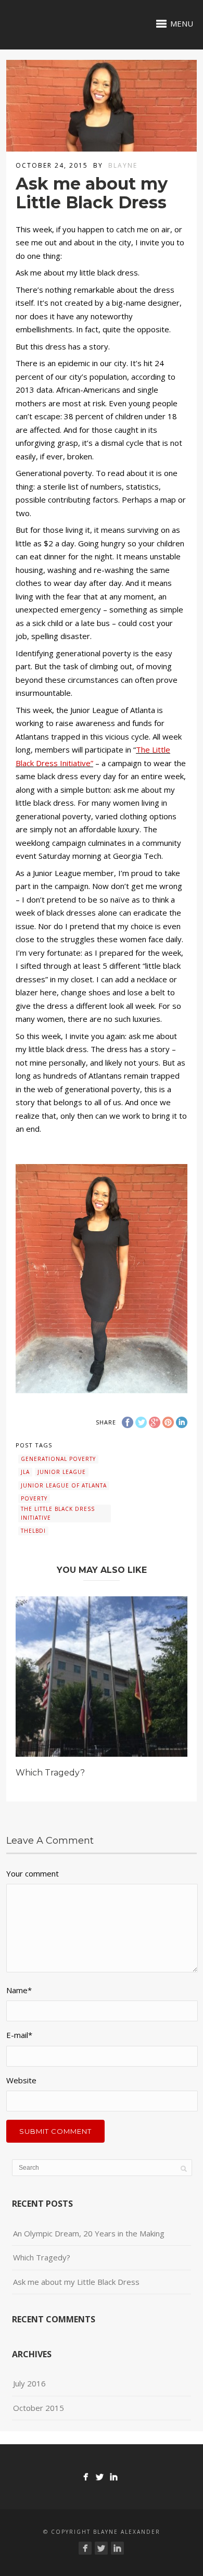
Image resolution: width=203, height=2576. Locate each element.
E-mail (19, 2035)
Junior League (62, 1472)
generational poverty (58, 1459)
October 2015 (39, 2408)
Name (19, 1990)
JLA (25, 1472)
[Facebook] (86, 2477)
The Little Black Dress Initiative (58, 1513)
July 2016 (29, 2383)
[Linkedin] (114, 2477)
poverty (34, 1498)
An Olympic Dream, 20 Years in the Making (89, 2233)
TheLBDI (33, 1531)
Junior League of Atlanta (64, 1485)
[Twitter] (100, 2477)
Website (21, 2080)
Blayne (123, 165)
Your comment (33, 1873)
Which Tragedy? (50, 1773)
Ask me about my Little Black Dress (76, 2282)
